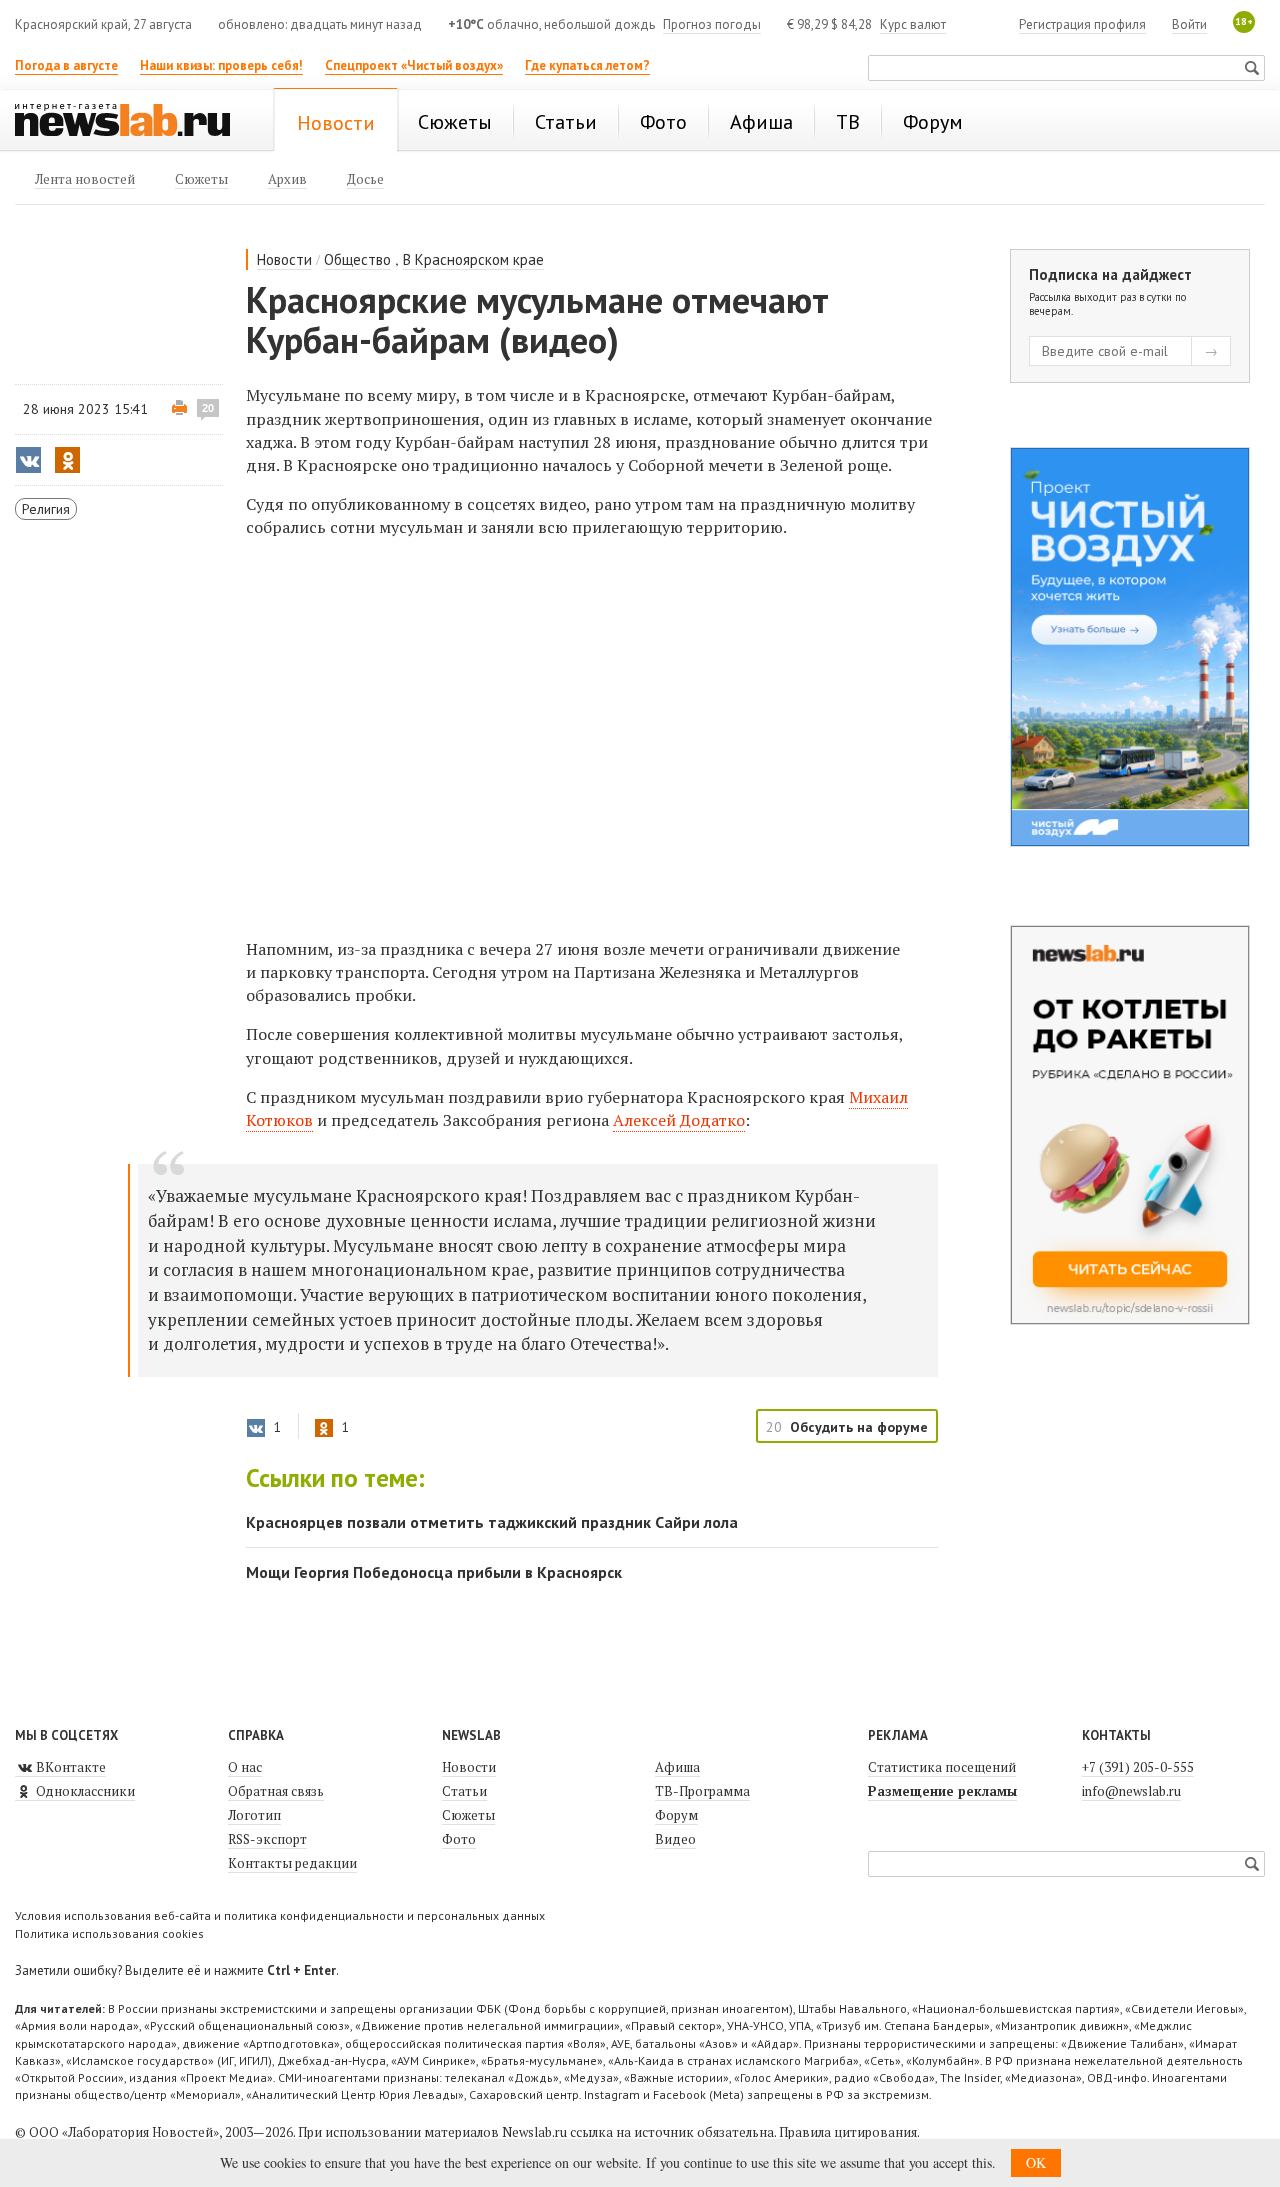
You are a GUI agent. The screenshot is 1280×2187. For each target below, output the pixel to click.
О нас (245, 1767)
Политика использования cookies (109, 1933)
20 (208, 408)
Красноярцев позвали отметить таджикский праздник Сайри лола (492, 1522)
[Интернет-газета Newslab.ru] (132, 122)
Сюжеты (468, 1815)
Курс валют (913, 24)
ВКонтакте (69, 1767)
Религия (46, 509)
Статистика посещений (942, 1767)
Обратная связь (276, 1791)
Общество (357, 259)
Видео (675, 1839)
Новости (284, 259)
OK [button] (1036, 2162)
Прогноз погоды (712, 24)
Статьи (464, 1791)
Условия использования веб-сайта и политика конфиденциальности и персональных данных (280, 1915)
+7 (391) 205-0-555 (1138, 1767)
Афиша (677, 1767)
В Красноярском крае (473, 259)
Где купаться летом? (587, 65)
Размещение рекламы (942, 1791)
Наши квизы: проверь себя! (221, 65)
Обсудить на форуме (859, 1427)
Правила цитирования (848, 2132)
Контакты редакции (292, 1863)
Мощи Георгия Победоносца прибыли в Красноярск (434, 1572)
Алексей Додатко (679, 1120)
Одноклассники (84, 1791)
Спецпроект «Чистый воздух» (414, 65)
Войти (1189, 24)
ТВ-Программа (702, 1791)
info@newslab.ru (1131, 1791)
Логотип (254, 1815)
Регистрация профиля (1082, 24)
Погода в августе (66, 65)
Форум (676, 1815)
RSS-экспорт (267, 1839)
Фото (459, 1839)
